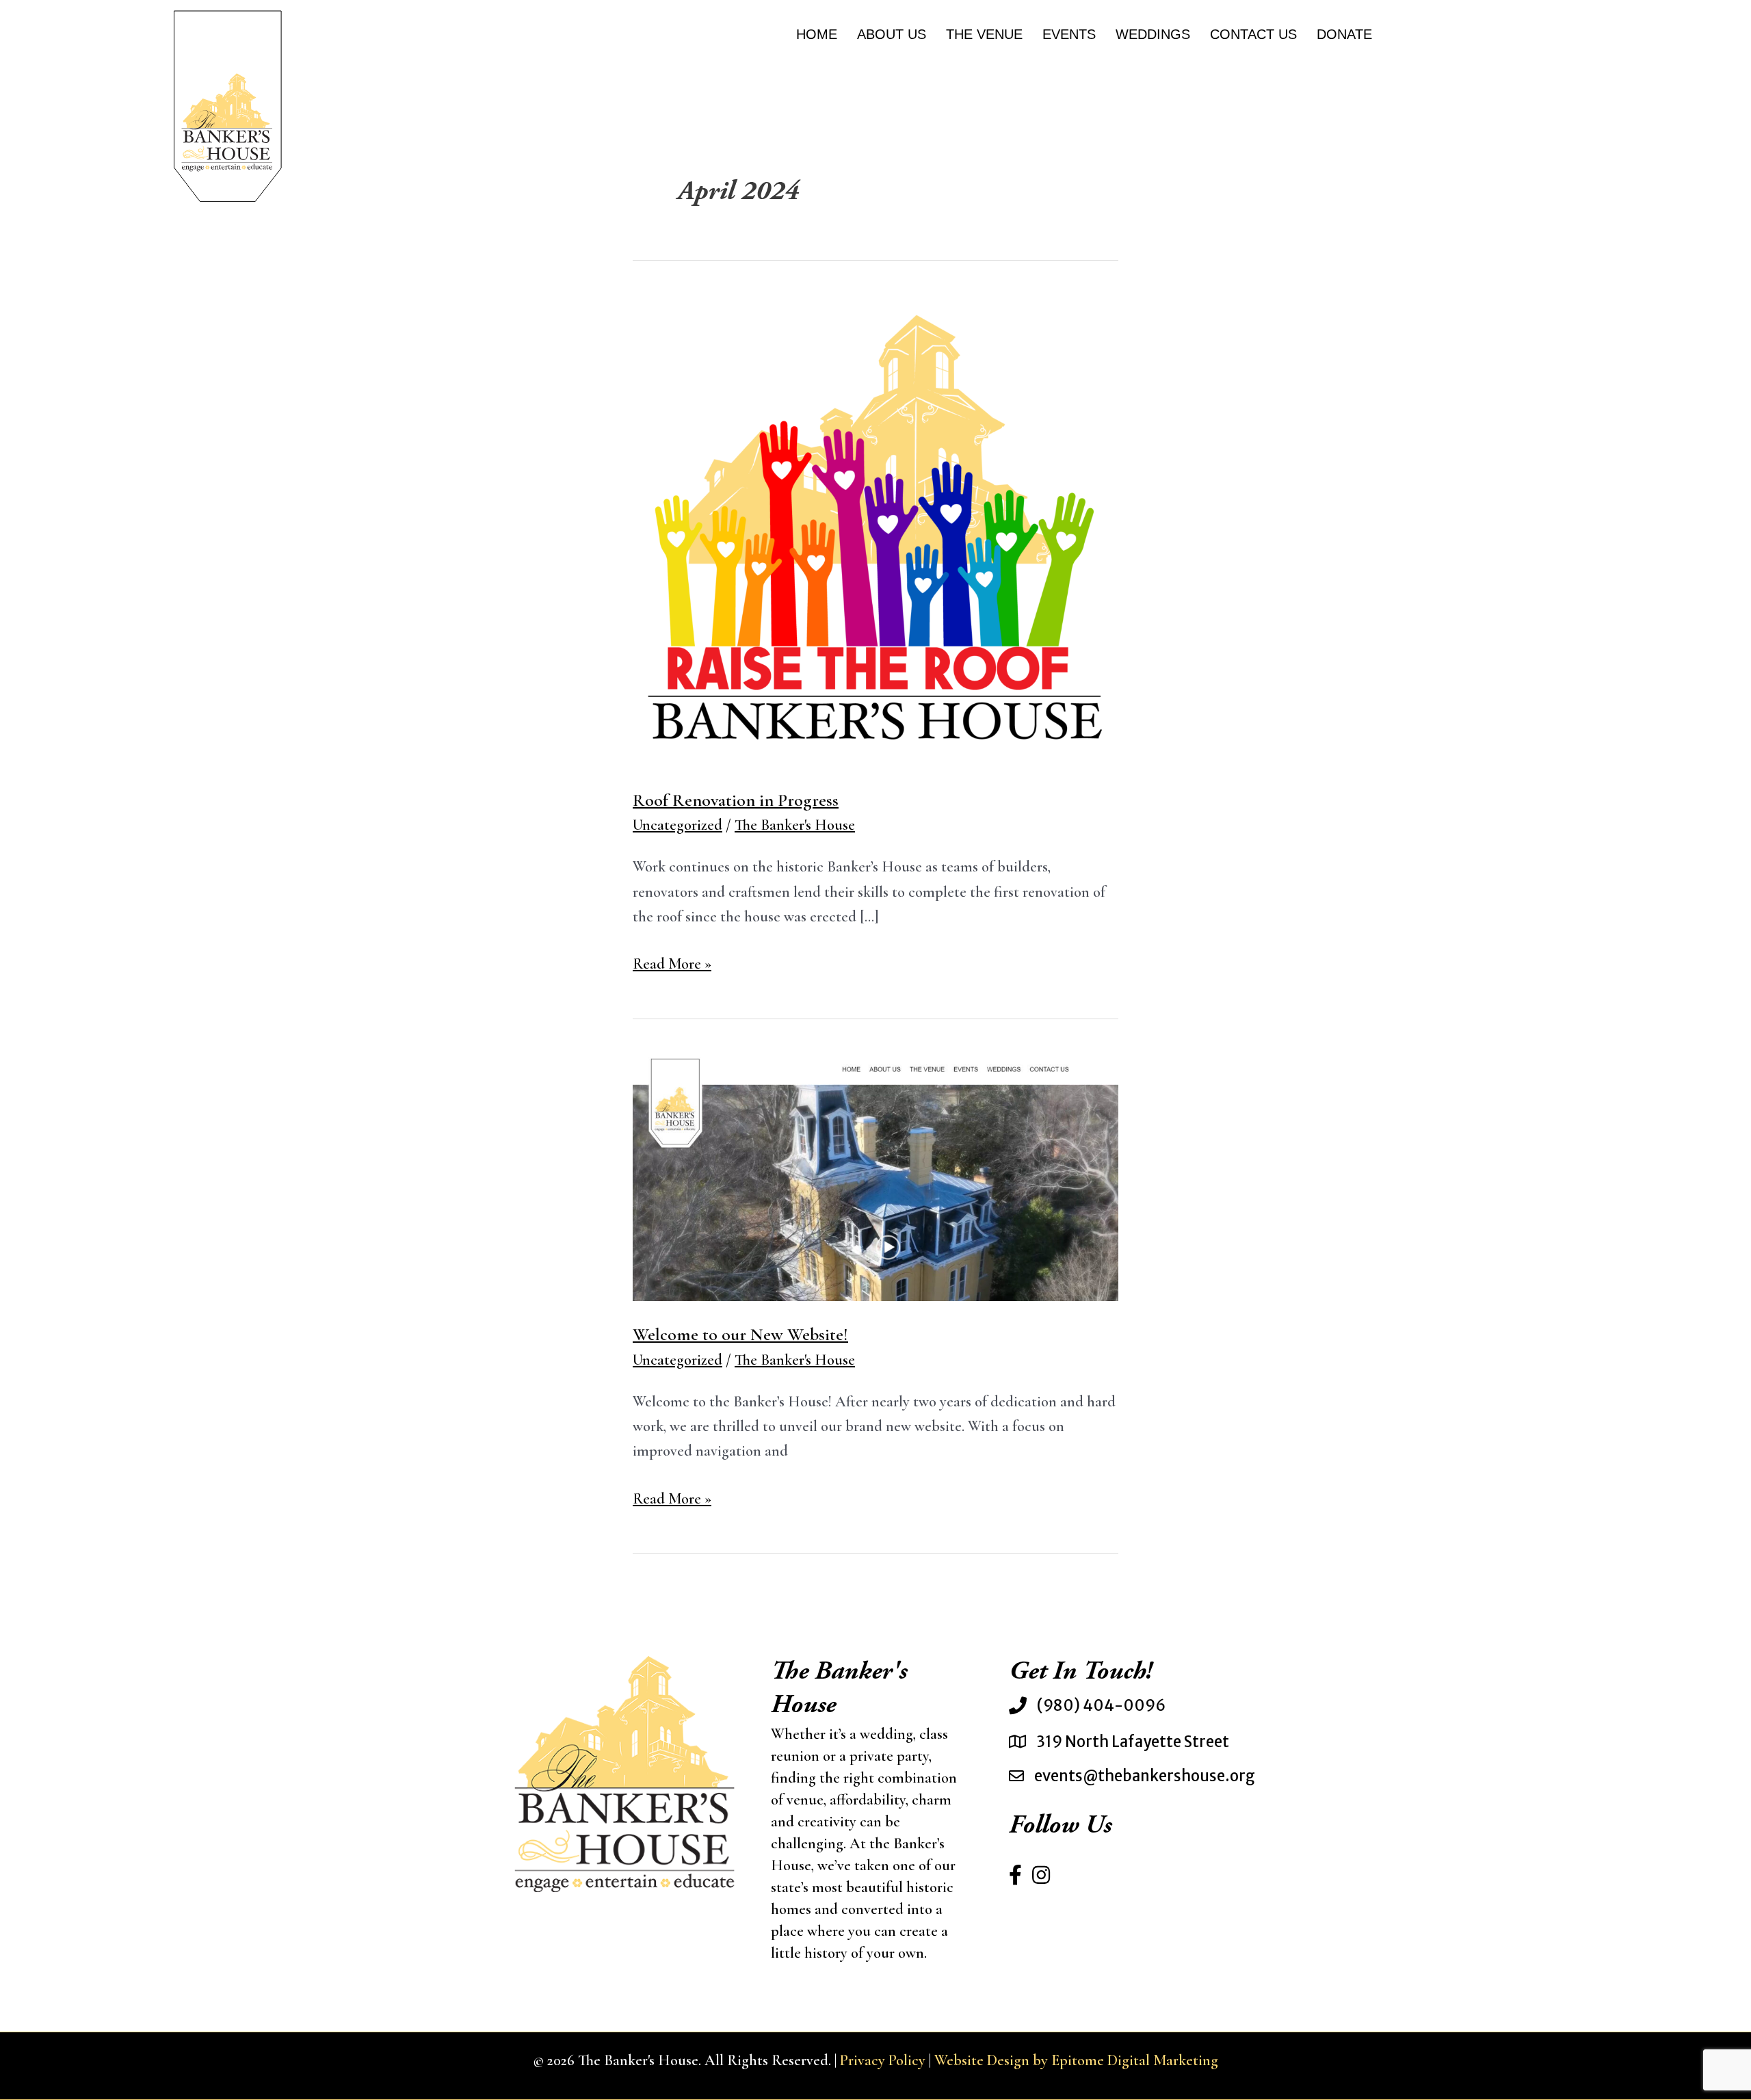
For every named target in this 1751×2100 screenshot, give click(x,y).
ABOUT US (892, 34)
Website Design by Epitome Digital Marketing (1076, 2060)
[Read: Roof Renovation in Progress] (875, 531)
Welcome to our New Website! (740, 1334)
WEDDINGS (1153, 34)
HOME (817, 34)
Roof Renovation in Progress (736, 800)
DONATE (1344, 34)
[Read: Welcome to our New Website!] (875, 1177)
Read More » (672, 965)
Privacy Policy (883, 2060)
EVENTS (1069, 34)
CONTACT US (1253, 34)
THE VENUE (984, 34)
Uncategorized (677, 825)
